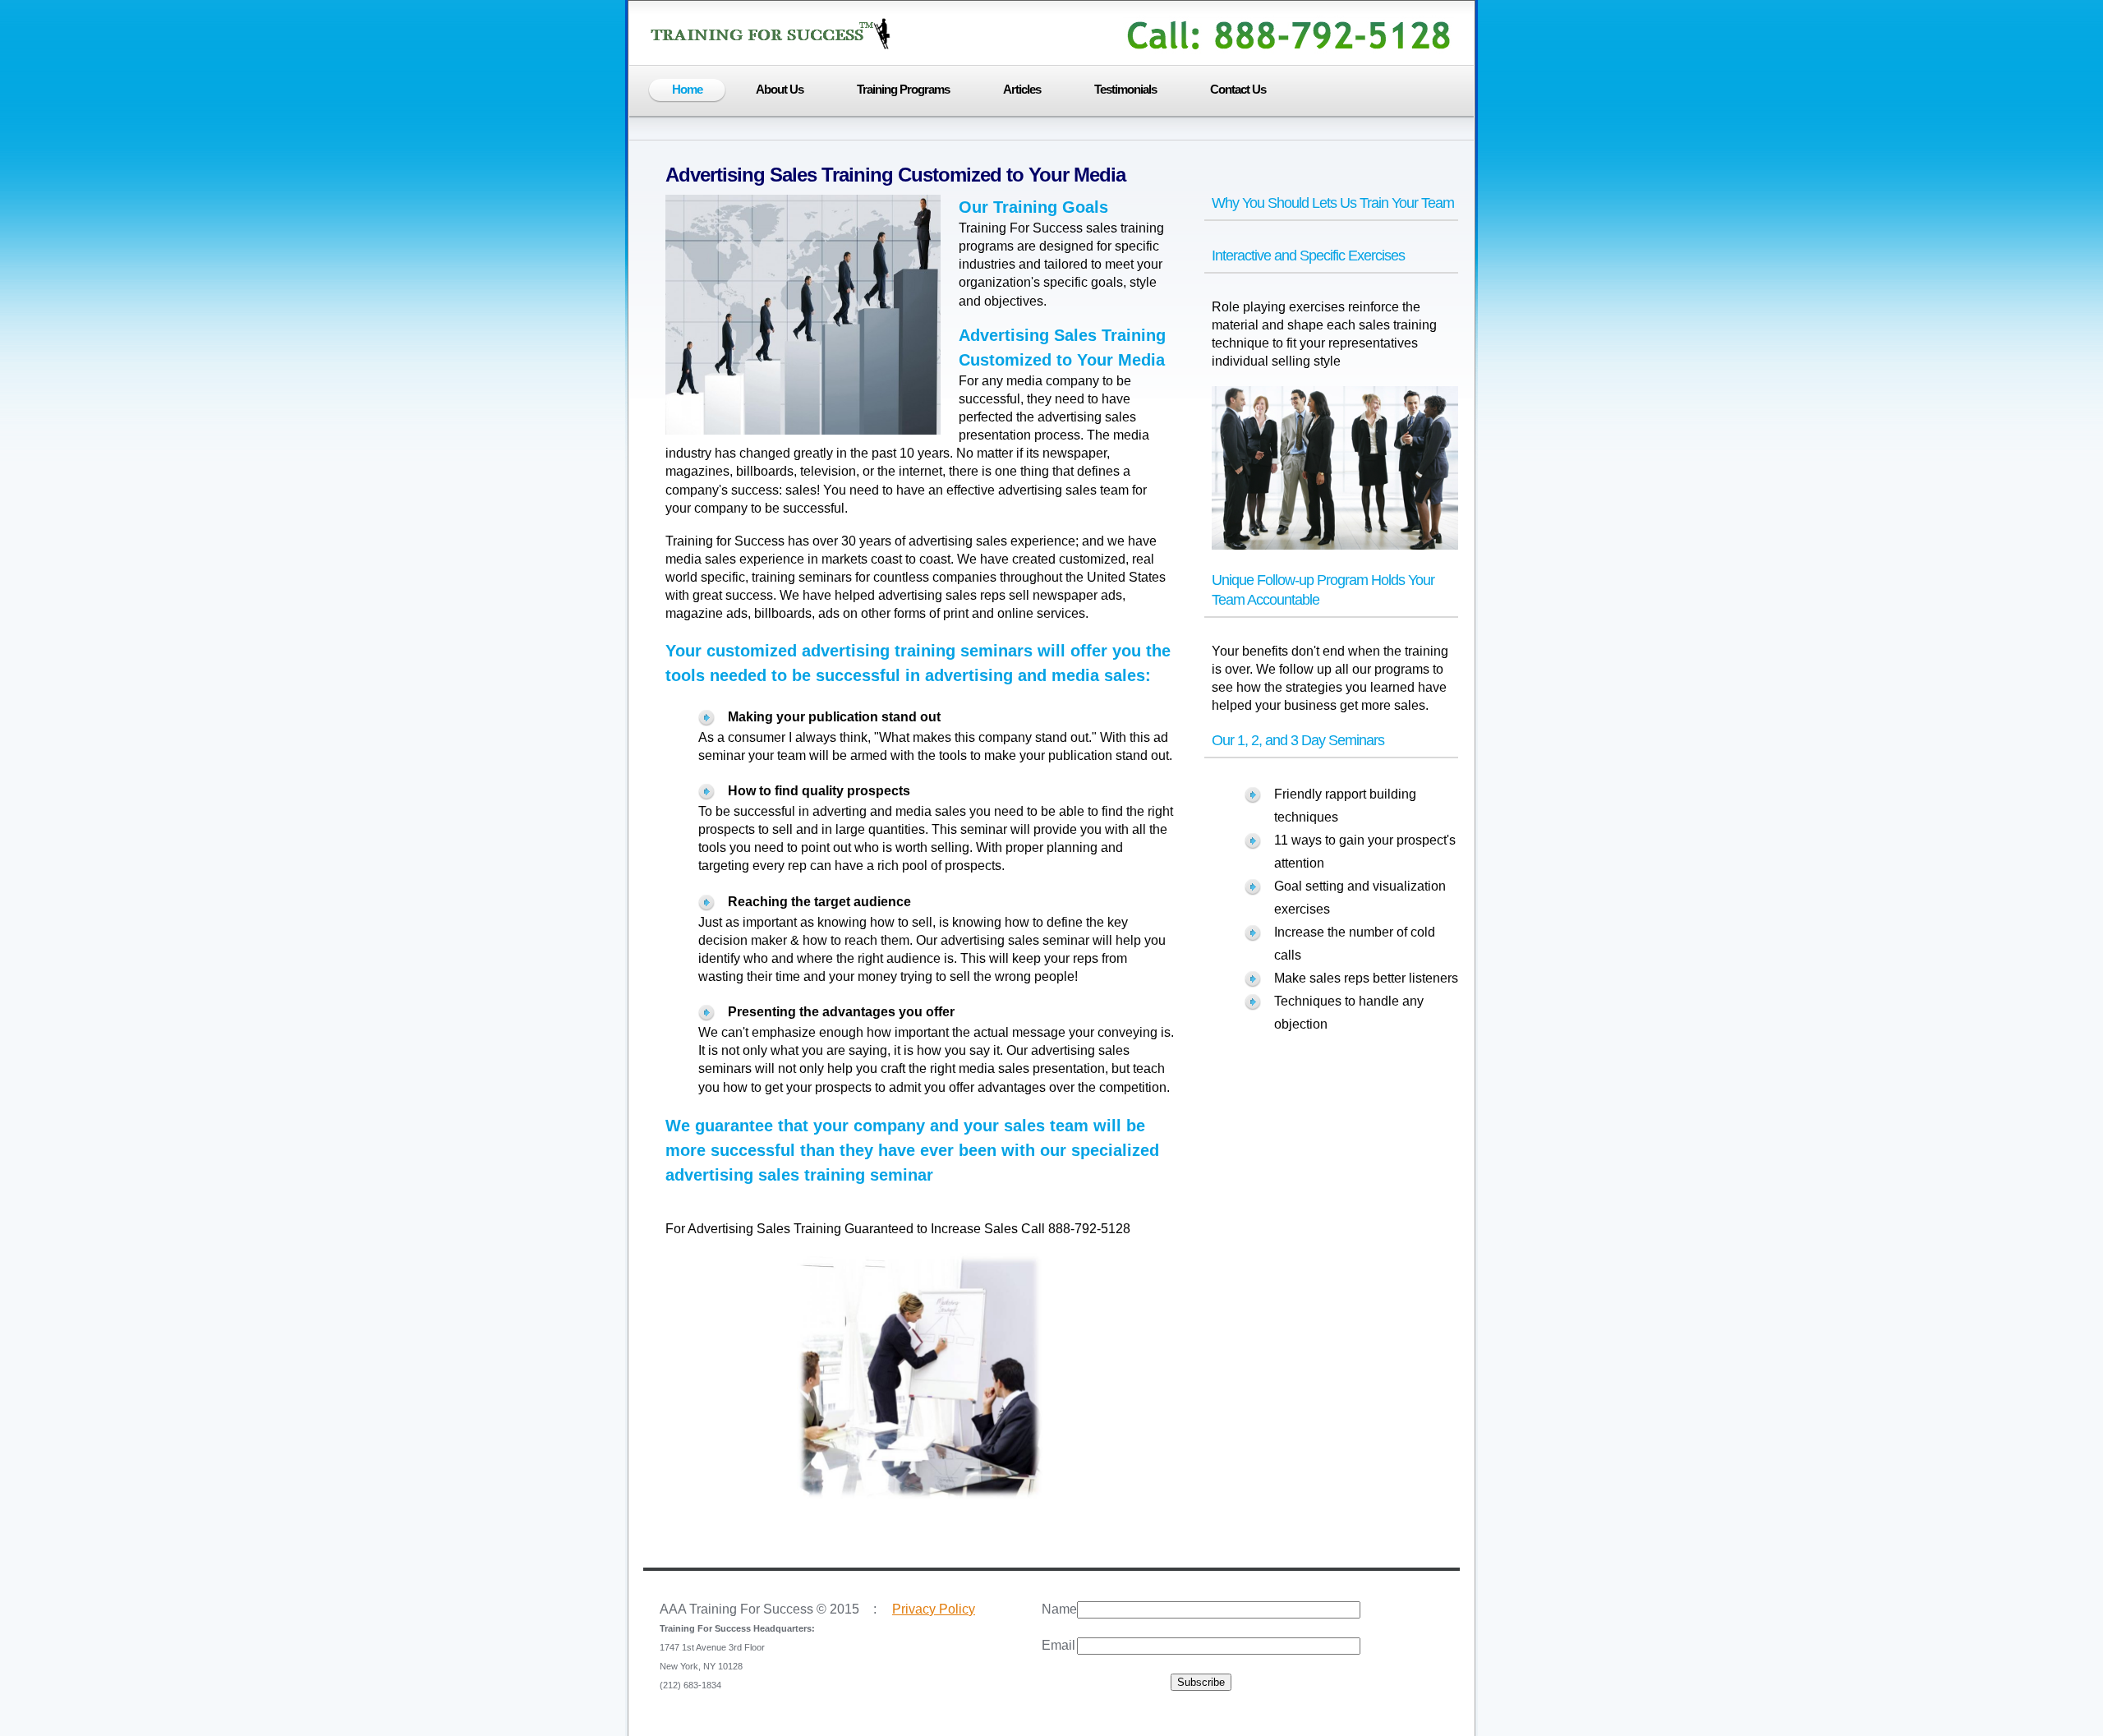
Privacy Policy (934, 1609)
